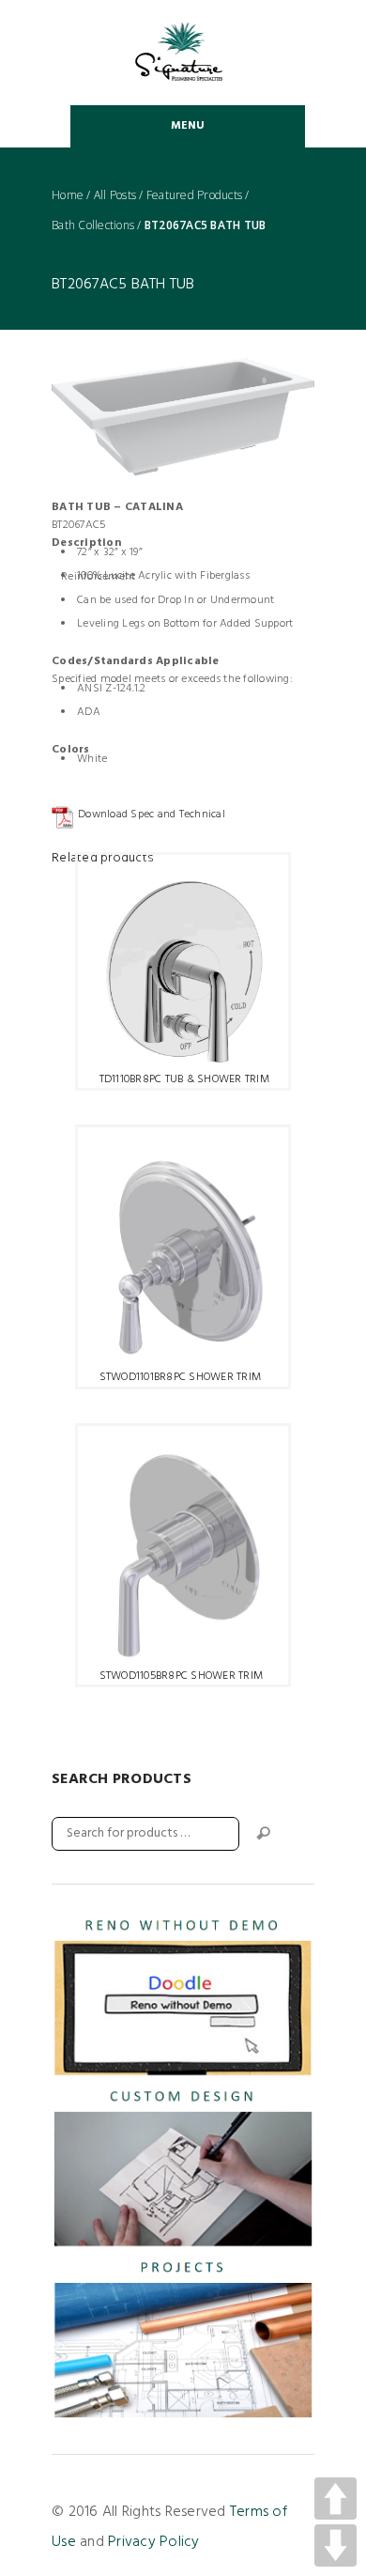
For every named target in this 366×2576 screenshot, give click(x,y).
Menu (188, 126)
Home (68, 195)
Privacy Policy (154, 2542)
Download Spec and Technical (152, 815)
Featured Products (194, 195)
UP (335, 2498)
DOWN (335, 2545)
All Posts (115, 195)
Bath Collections (93, 225)
